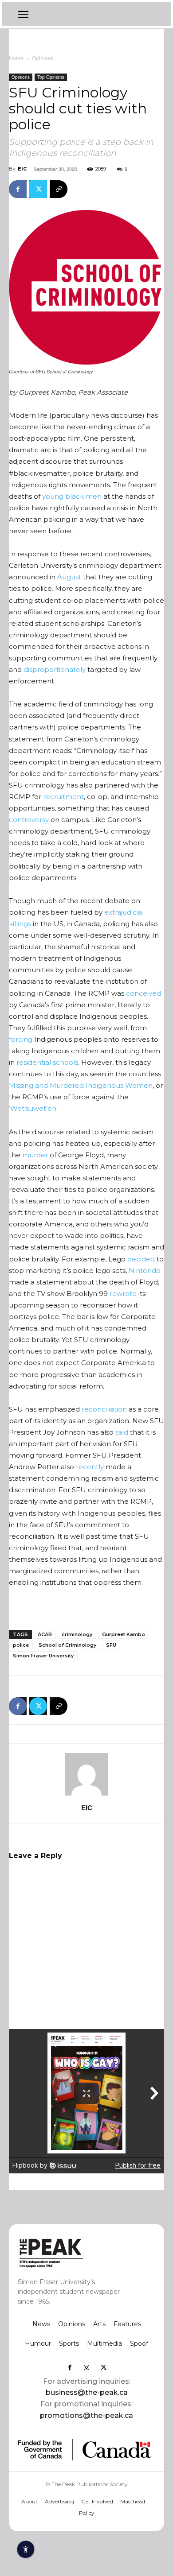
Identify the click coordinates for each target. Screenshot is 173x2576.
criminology (77, 1634)
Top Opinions (51, 77)
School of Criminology (67, 1645)
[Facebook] (18, 189)
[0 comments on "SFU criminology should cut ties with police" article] (59, 189)
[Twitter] (38, 189)
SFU (111, 1645)
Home (16, 58)
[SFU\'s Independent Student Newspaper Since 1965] (73, 2252)
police (21, 1645)
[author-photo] (86, 1795)
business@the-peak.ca (87, 2392)
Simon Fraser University (43, 1656)
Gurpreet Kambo (124, 1634)
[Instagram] (86, 2367)
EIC (22, 169)
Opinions (43, 58)
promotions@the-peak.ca (86, 2415)
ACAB (45, 1634)
